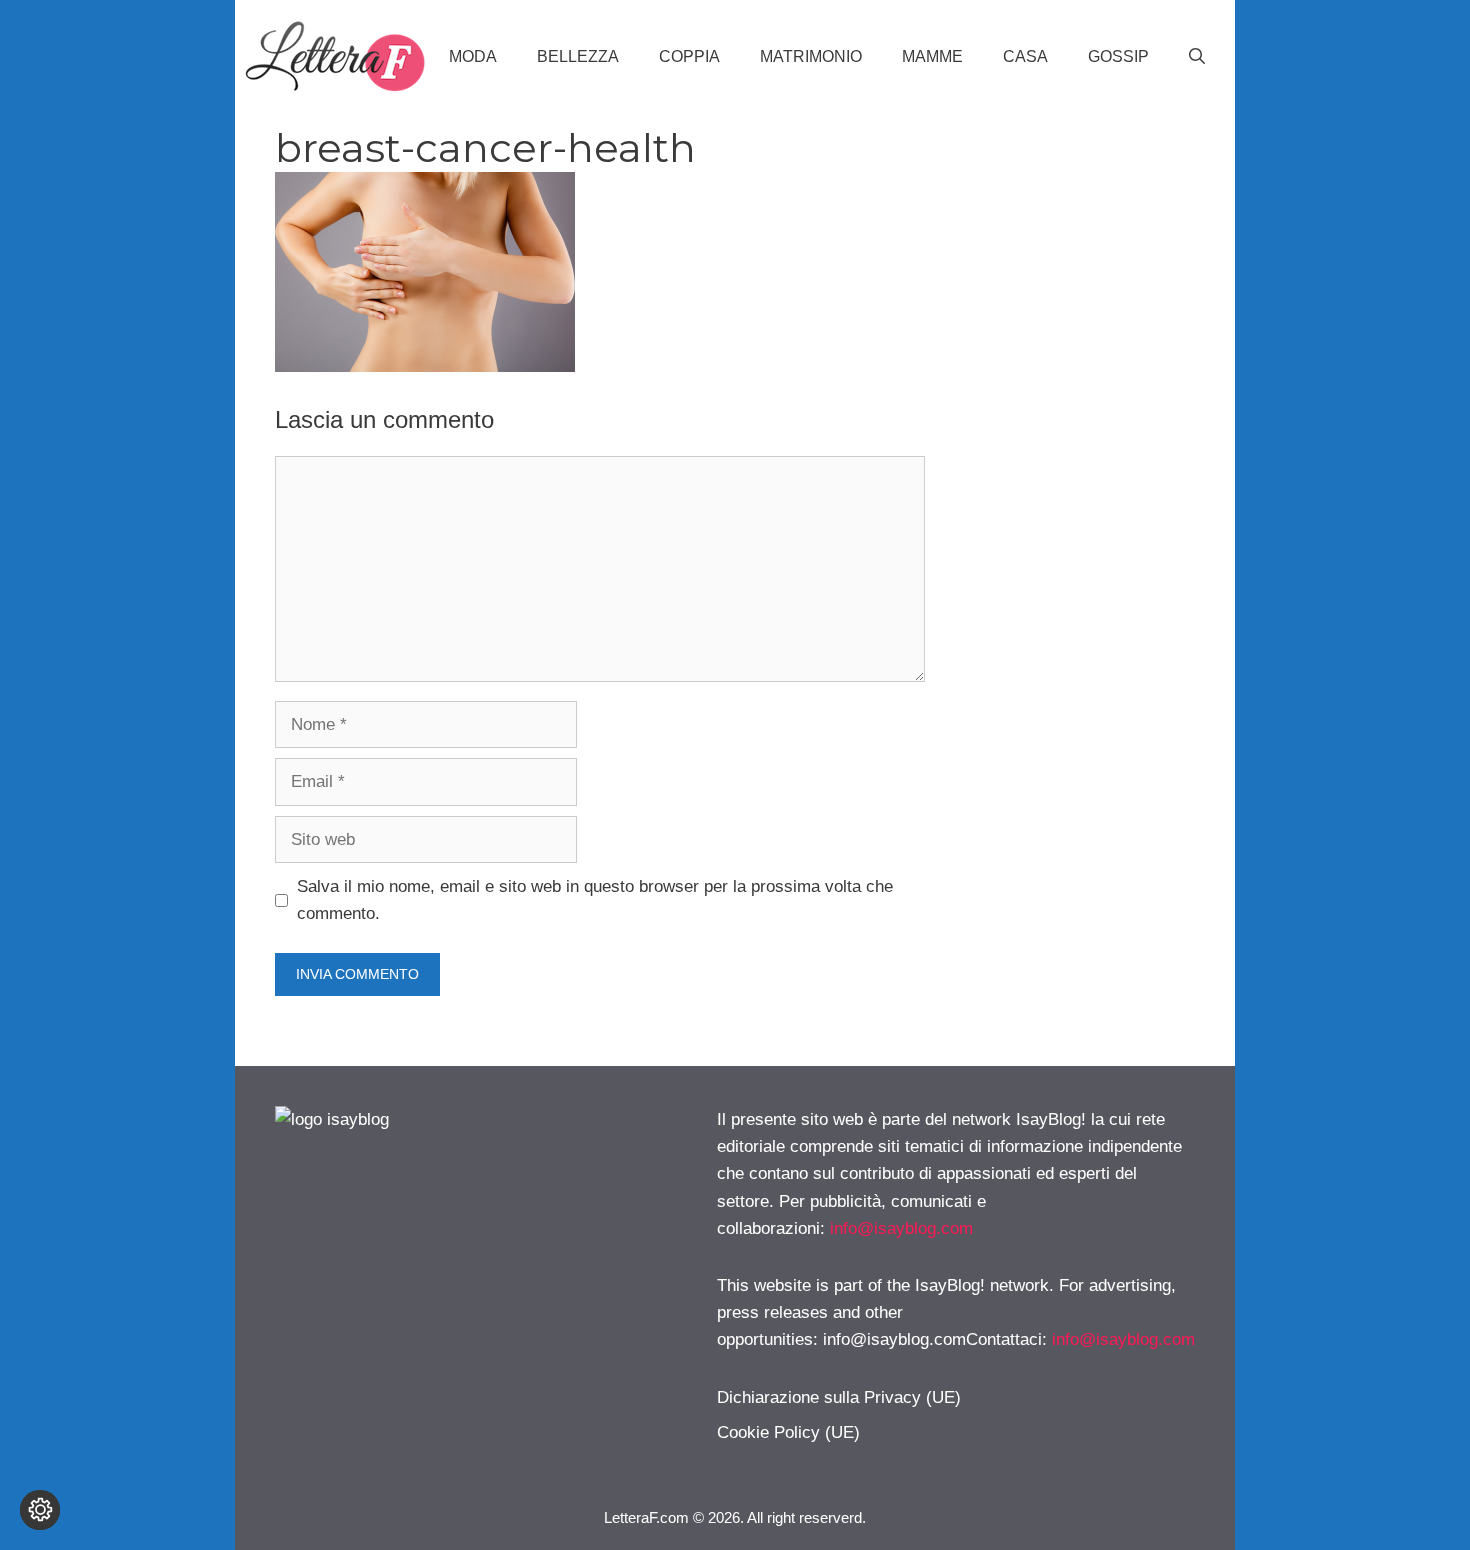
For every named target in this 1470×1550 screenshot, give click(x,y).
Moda (473, 56)
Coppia (689, 56)
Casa (1025, 56)
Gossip (1118, 56)
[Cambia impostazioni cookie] (40, 1510)
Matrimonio (811, 56)
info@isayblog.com (901, 1228)
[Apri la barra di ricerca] (1197, 57)
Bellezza (578, 56)
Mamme (932, 56)
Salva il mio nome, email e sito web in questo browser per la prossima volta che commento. (595, 900)
